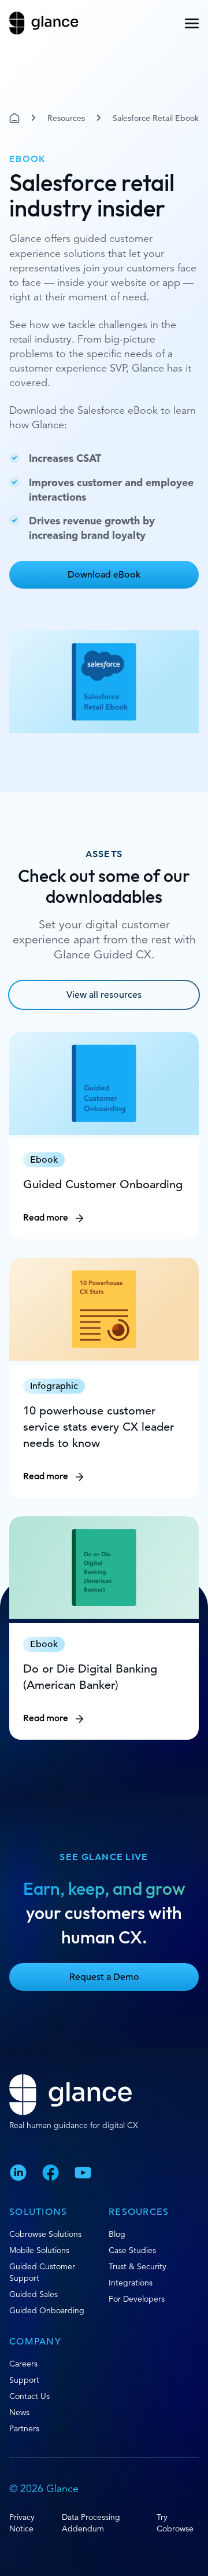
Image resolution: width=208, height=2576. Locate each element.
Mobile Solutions (39, 2250)
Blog (117, 2234)
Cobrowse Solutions (45, 2234)
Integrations (131, 2283)
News (19, 2412)
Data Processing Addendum (91, 2523)
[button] (192, 23)
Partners (24, 2428)
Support (24, 2380)
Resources (66, 118)
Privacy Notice (22, 2523)
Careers (23, 2364)
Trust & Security (138, 2266)
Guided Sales (34, 2294)
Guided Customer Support (42, 2272)
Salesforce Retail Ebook (156, 118)
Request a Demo (104, 1977)
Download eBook (104, 575)
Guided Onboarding (47, 2310)
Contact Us (29, 2396)
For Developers (137, 2299)
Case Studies (132, 2250)
